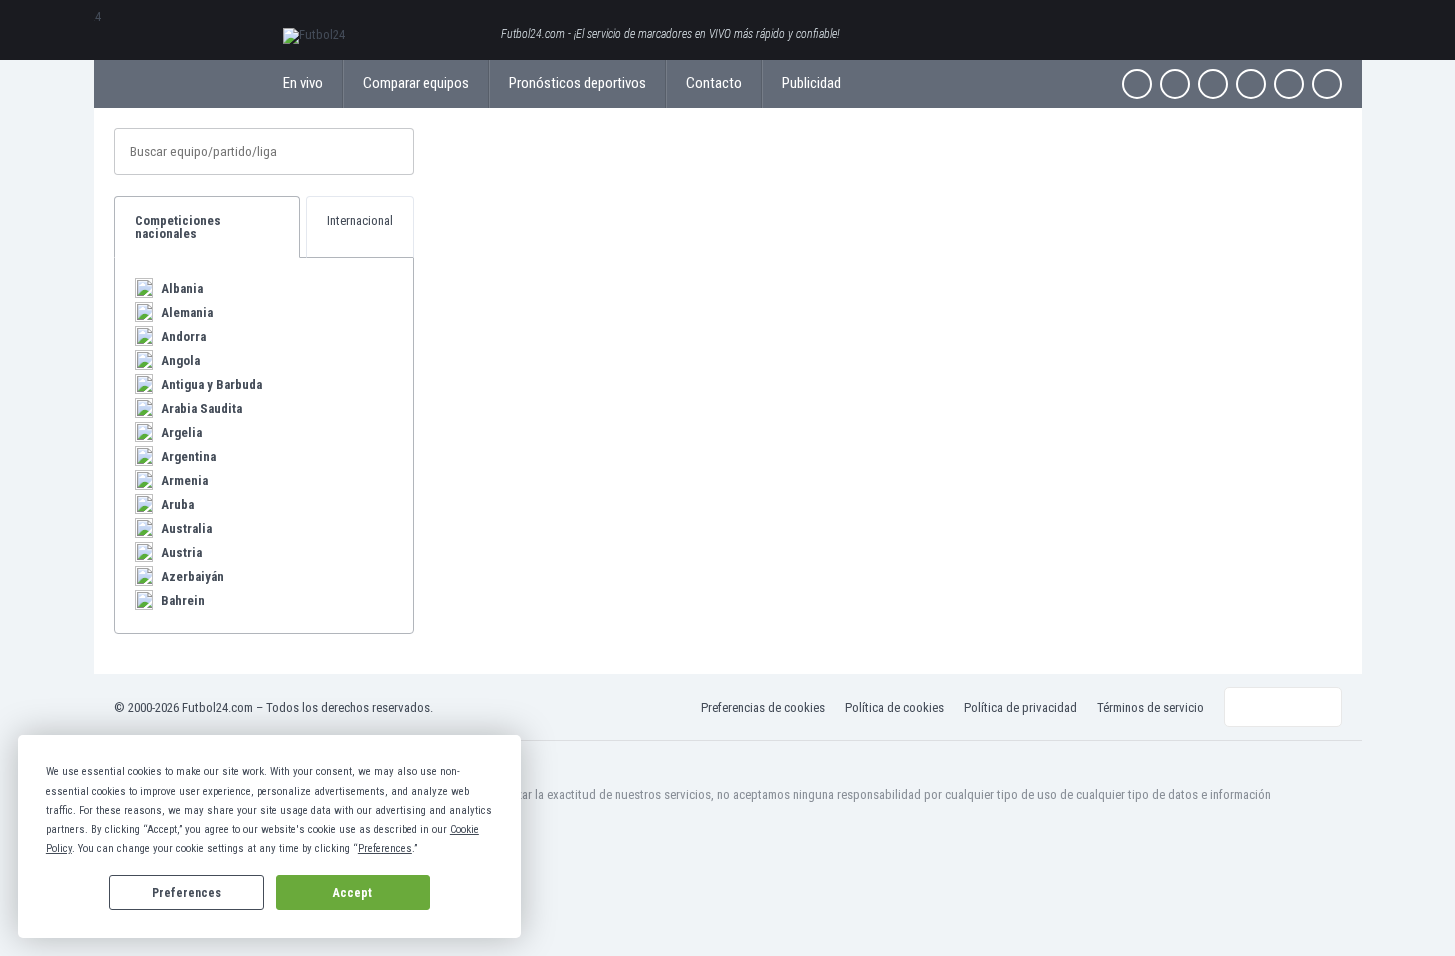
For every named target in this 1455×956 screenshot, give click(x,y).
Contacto (714, 83)
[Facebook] (1137, 84)
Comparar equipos (416, 83)
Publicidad (811, 83)
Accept (352, 893)
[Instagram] (1213, 84)
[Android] (1289, 84)
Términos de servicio (1150, 707)
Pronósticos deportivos (577, 83)
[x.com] (1175, 84)
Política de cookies (894, 707)
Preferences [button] (385, 848)
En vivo (303, 83)
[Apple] (1251, 84)
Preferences (186, 893)
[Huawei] (1327, 84)
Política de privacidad (1020, 707)
